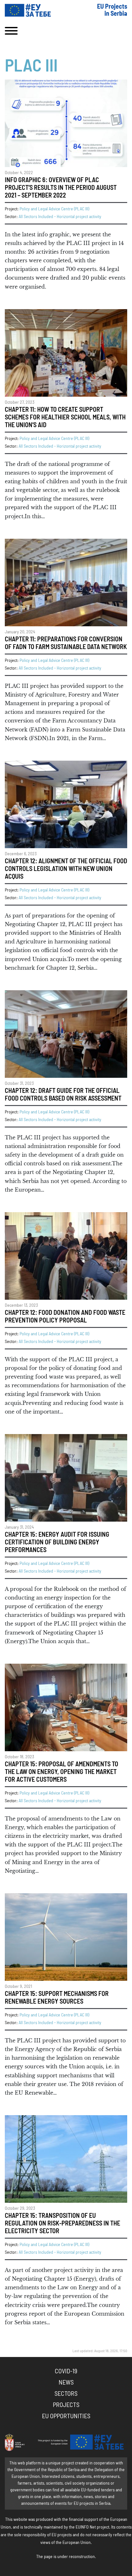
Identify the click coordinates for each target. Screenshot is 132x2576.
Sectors (66, 2394)
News (66, 2383)
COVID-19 (66, 2371)
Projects (66, 2405)
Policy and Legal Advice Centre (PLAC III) (54, 209)
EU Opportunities (66, 2416)
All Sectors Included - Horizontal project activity (60, 217)
